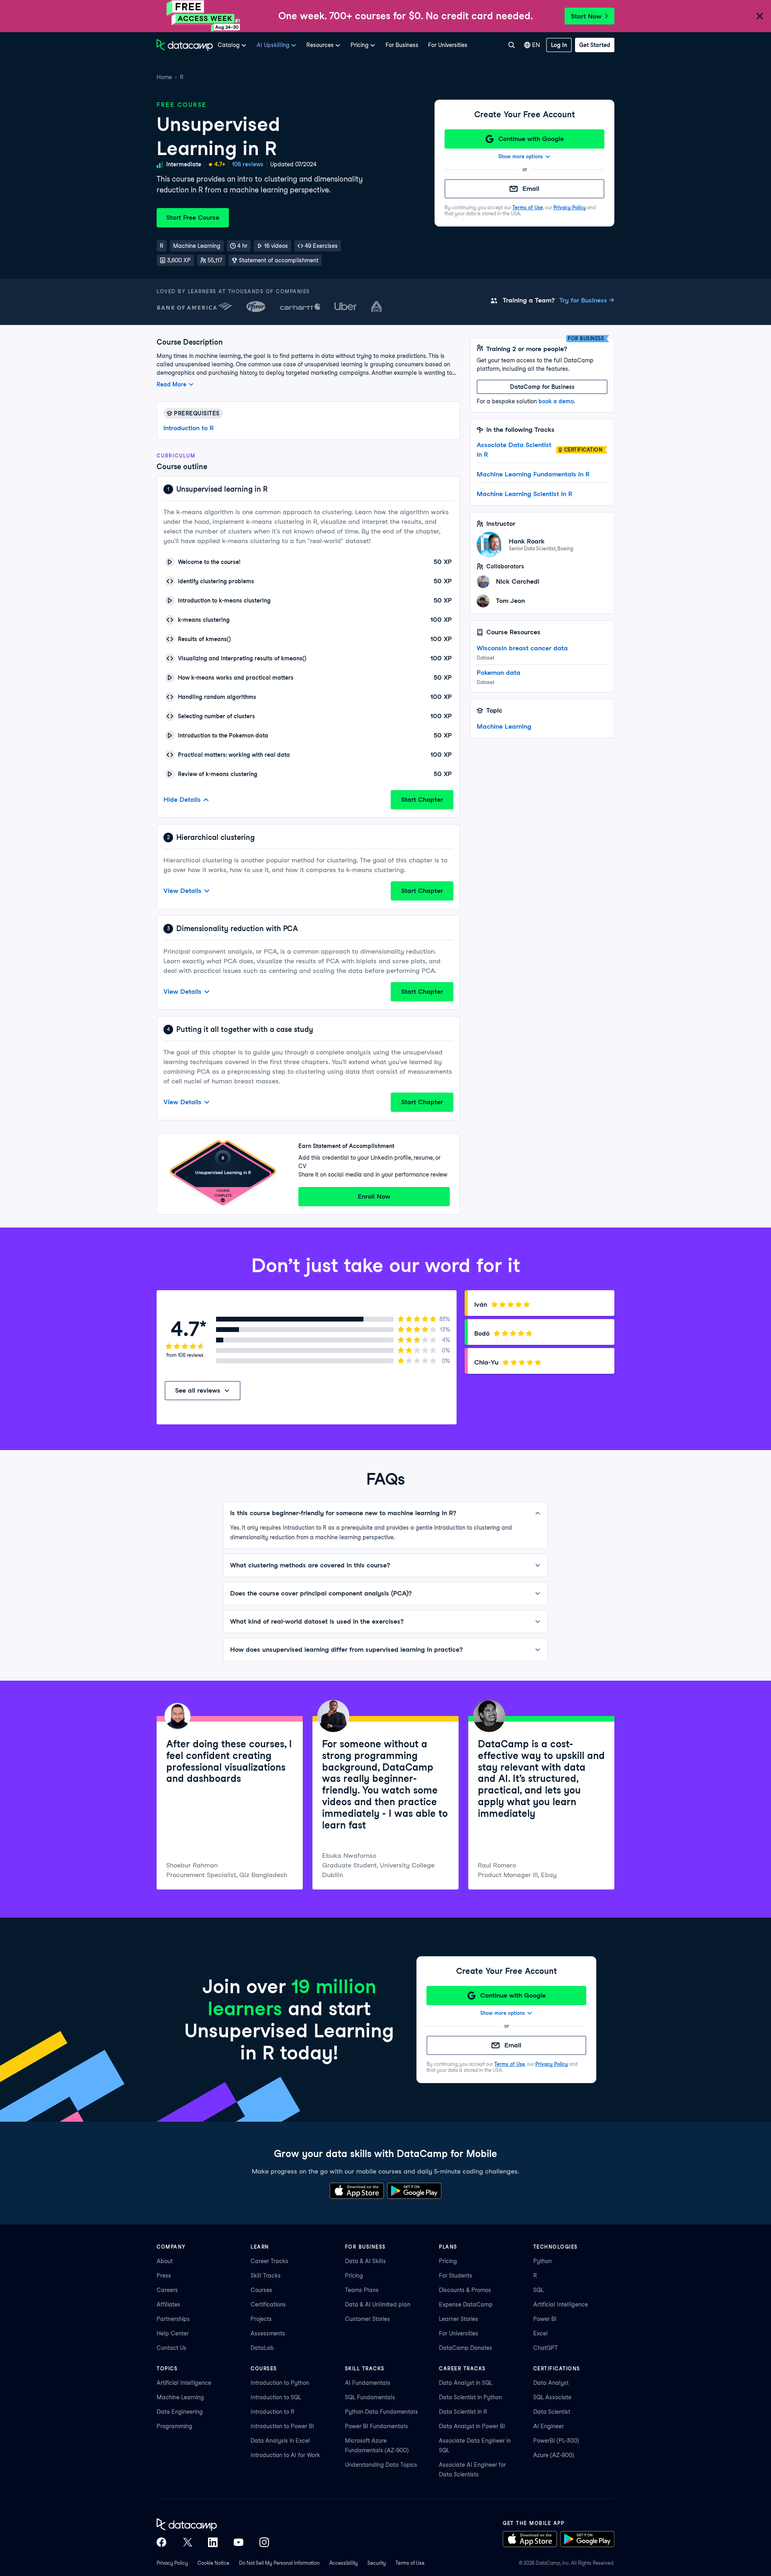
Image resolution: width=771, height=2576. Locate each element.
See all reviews (198, 1390)
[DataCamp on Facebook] (161, 2542)
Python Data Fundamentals (381, 2412)
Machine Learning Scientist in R (524, 494)
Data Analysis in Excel (280, 2441)
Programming (174, 2426)
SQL (538, 2290)
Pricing (354, 2276)
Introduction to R (189, 428)
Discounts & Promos (465, 2290)
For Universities (448, 45)
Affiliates (168, 2304)
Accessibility (344, 2563)
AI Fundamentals (368, 2383)
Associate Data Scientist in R (514, 450)
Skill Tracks (266, 2276)
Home (164, 77)
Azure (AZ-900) (554, 2455)
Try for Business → (587, 300)
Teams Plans (362, 2290)
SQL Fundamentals (370, 2397)
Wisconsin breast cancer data (522, 648)
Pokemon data (499, 673)
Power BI (545, 2319)
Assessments (268, 2333)
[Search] (511, 45)
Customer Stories (367, 2319)
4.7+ (220, 164)
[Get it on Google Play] (414, 2191)
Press (164, 2276)
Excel (541, 2333)
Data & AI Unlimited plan (378, 2304)
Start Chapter (422, 800)
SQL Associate (552, 2397)
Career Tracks (269, 2261)
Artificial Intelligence (561, 2304)
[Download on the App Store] (357, 2191)
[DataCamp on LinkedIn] (213, 2542)
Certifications (268, 2304)
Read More (171, 384)
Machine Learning (504, 726)
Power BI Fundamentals (376, 2426)
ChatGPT (546, 2348)
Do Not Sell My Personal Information (279, 2563)
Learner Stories (459, 2319)
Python (543, 2261)
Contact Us (171, 2348)
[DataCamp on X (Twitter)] (187, 2542)
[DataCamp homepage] (185, 45)
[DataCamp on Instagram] (264, 2542)
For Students (456, 2276)
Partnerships (173, 2319)
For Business (402, 45)
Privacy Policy (570, 207)
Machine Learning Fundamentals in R (533, 474)
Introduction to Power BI (282, 2426)
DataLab (262, 2348)
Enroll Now (374, 1196)
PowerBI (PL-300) (556, 2441)
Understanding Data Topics (381, 2465)
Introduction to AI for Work (285, 2455)
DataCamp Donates (466, 2348)
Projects (261, 2319)
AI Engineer (549, 2426)
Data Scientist (552, 2412)
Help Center (173, 2333)
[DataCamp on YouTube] (239, 2542)
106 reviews (248, 164)
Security (377, 2563)
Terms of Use (528, 207)
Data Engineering (180, 2412)
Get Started (595, 45)
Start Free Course (193, 218)
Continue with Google (531, 139)
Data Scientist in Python (470, 2397)
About (165, 2261)
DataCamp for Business (542, 387)
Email (531, 189)
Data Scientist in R (463, 2412)
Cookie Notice (213, 2563)
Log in (559, 45)
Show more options (521, 156)
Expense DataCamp (466, 2304)
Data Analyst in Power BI (472, 2426)
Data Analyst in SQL (466, 2383)
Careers (167, 2290)
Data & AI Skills (365, 2261)
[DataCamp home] (213, 2525)
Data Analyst (551, 2383)
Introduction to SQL (276, 2397)
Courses (261, 2290)
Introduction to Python (280, 2383)
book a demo (556, 401)
